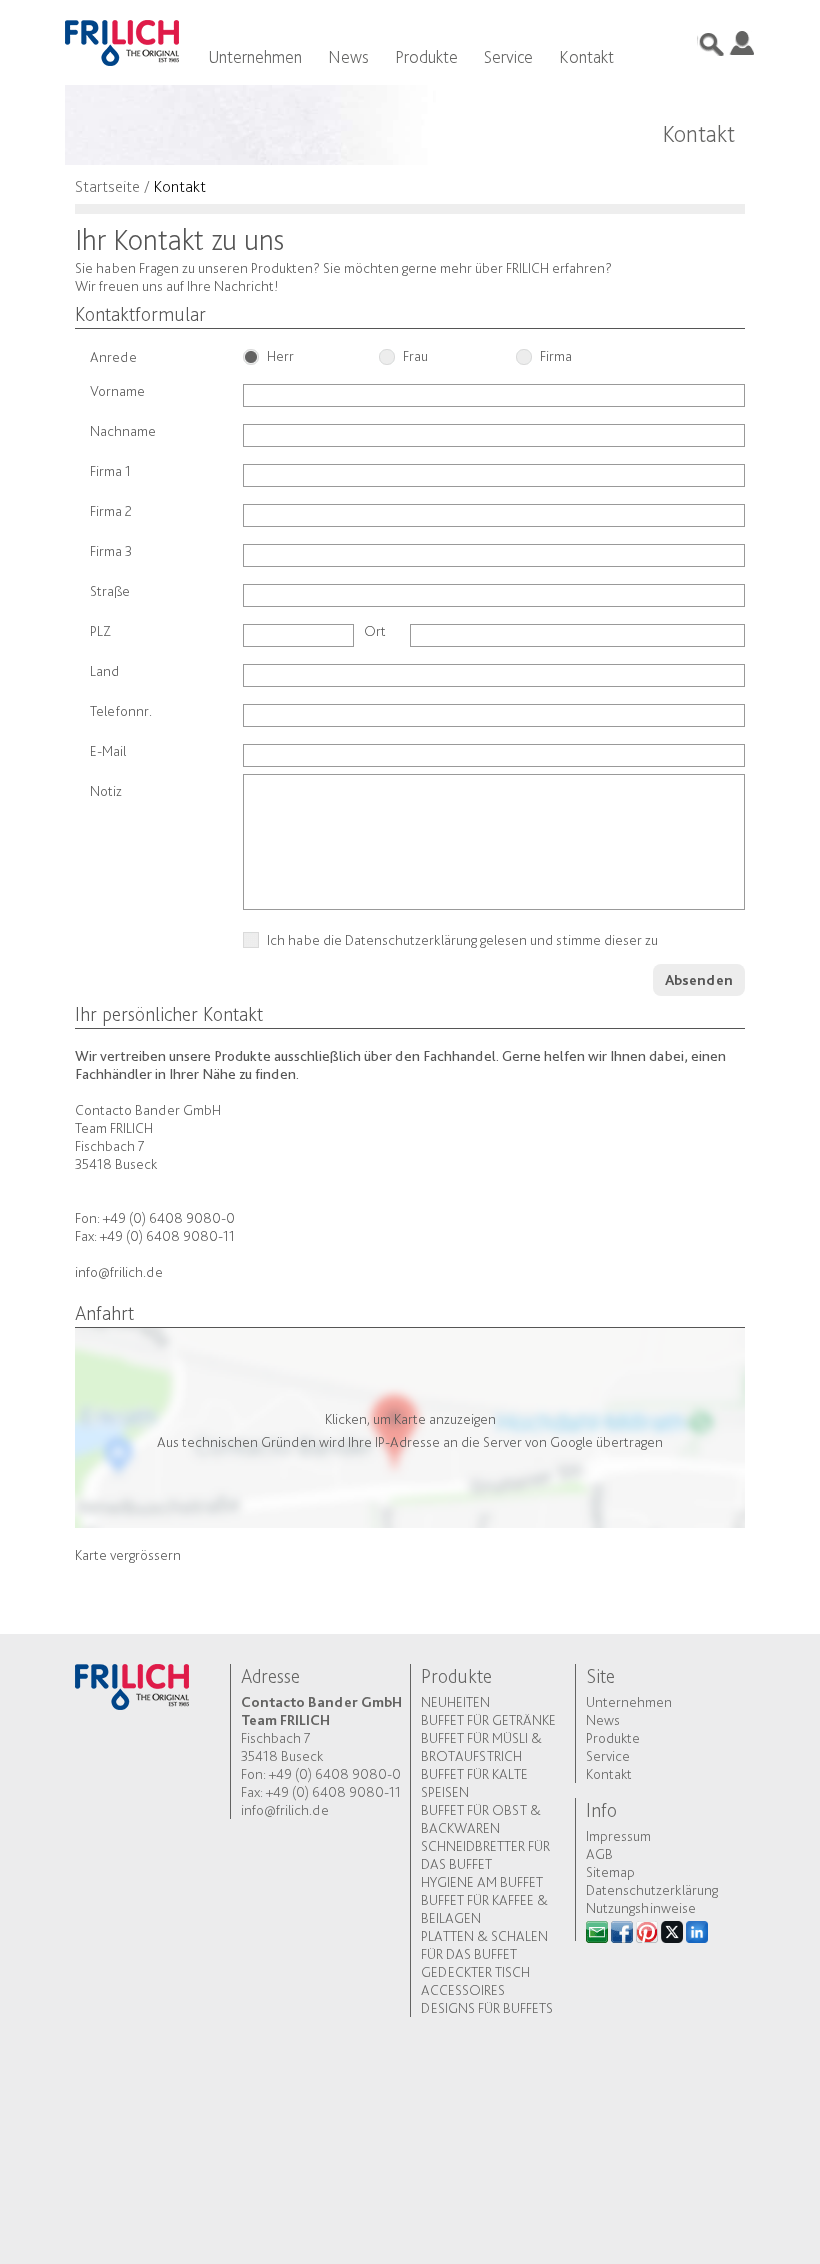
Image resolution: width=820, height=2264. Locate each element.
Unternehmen (255, 56)
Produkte (426, 56)
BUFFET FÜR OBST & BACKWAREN (481, 1819)
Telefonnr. (121, 711)
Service (508, 56)
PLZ (100, 631)
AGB (599, 1854)
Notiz (106, 791)
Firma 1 (113, 471)
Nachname (124, 431)
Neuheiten (455, 1702)
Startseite (107, 186)
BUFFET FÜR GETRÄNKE (488, 1720)
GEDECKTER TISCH (475, 1972)
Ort (375, 631)
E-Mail (109, 751)
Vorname (117, 391)
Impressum (618, 1836)
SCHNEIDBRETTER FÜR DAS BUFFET (485, 1855)
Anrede (113, 357)
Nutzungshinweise (641, 1908)
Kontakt (586, 56)
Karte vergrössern (128, 1555)
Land (104, 671)
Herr (280, 356)
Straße (110, 591)
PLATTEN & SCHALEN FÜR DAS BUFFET (484, 1945)
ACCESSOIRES (463, 1990)
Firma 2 (111, 511)
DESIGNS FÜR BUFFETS (487, 2008)
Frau (415, 356)
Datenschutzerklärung (411, 940)
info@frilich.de (119, 1272)
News (348, 56)
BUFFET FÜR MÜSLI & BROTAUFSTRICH (481, 1747)
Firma (556, 356)
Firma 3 (111, 551)
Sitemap (610, 1872)
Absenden (699, 980)
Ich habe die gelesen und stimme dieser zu (464, 940)
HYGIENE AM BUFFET (482, 1882)
